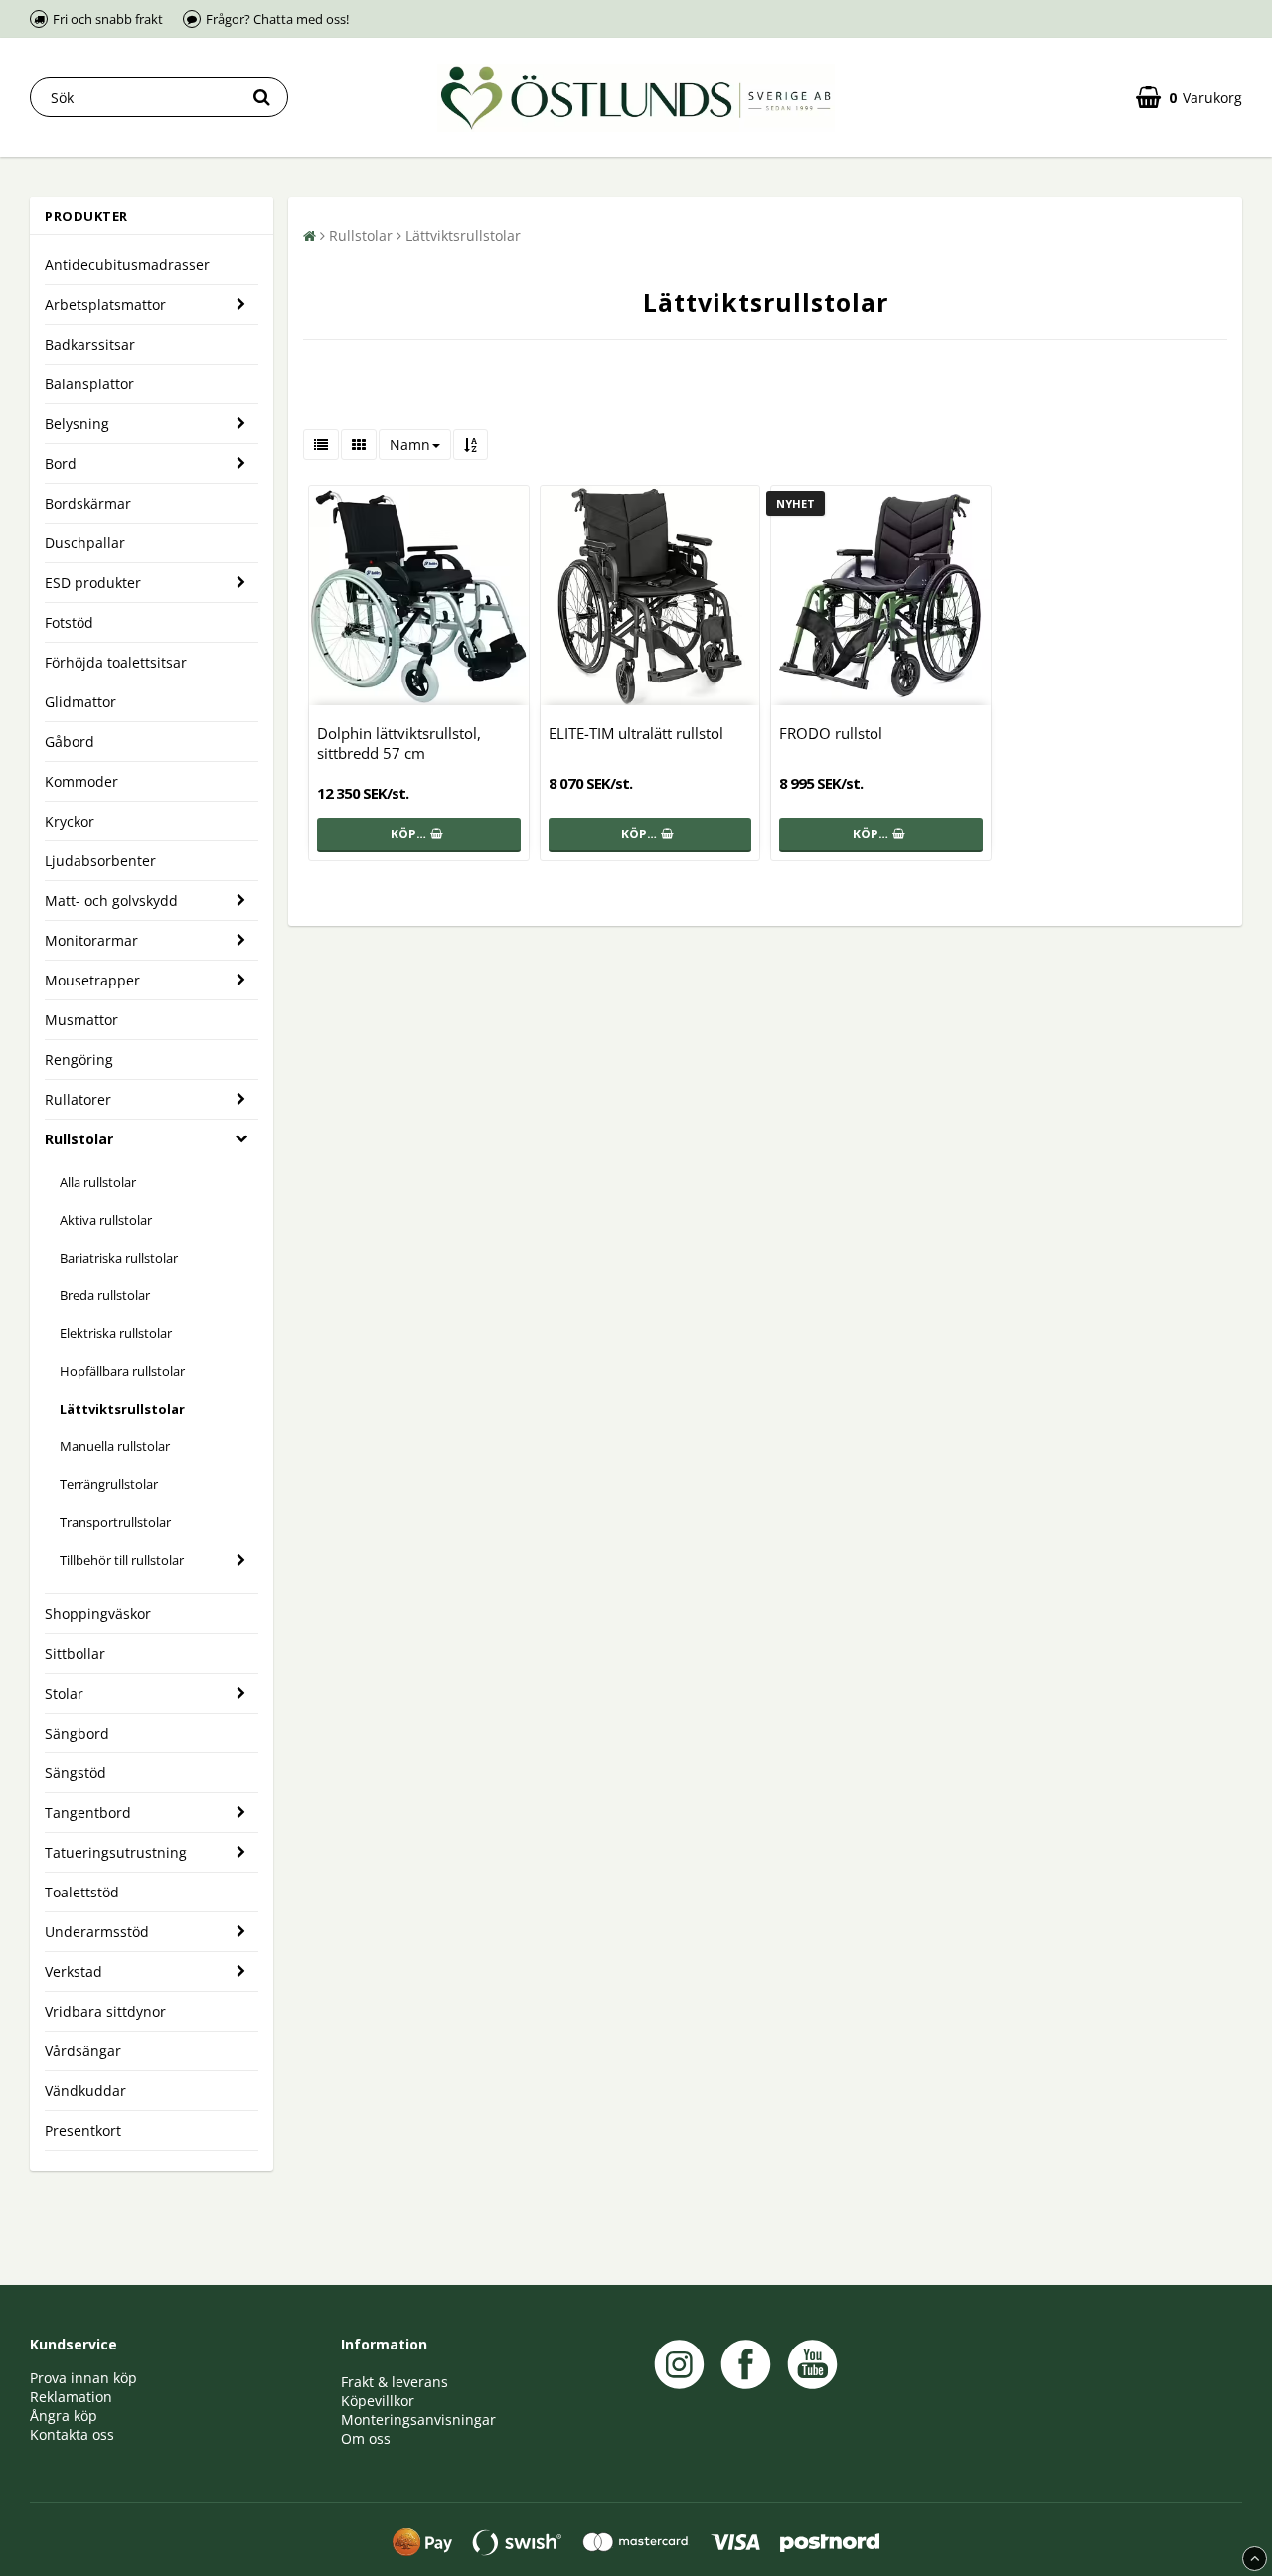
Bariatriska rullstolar (119, 1258)
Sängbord (77, 1733)
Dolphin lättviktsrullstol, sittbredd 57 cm (399, 743)
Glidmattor (80, 702)
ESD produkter (93, 583)
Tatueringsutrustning (116, 1852)
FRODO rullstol (831, 733)
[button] (1189, 98)
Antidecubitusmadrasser (127, 265)
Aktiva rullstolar (106, 1220)
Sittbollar (75, 1654)
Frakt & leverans (395, 2382)
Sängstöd (76, 1773)
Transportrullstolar (115, 1522)
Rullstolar (79, 1139)
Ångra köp (64, 2416)
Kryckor (70, 821)
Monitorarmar (91, 940)
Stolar (64, 1693)
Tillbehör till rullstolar (122, 1560)
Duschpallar (85, 543)
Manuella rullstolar (115, 1446)
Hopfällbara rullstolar (122, 1371)
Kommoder (81, 781)
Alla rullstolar (98, 1182)
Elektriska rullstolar (116, 1333)
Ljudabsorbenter (100, 861)
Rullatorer (78, 1099)
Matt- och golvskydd (111, 901)
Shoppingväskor (98, 1614)
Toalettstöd (82, 1892)
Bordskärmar (88, 503)
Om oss (366, 2438)
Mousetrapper (92, 980)
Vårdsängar (83, 2051)
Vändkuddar (85, 2091)
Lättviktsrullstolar (122, 1409)
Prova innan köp (83, 2378)
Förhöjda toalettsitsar (116, 662)
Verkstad (74, 1971)
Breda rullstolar (105, 1295)
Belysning (77, 424)
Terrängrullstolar (109, 1484)
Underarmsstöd (97, 1932)
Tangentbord (88, 1813)
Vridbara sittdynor (105, 2011)
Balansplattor (89, 384)
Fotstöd (69, 622)
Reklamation (71, 2397)
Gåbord (70, 742)
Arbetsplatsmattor (105, 304)
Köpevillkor (378, 2401)
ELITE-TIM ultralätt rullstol (636, 733)
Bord (61, 463)
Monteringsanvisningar (418, 2420)
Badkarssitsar (90, 344)
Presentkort (83, 2130)
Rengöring (79, 1060)
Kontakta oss (72, 2434)
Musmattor (81, 1020)
